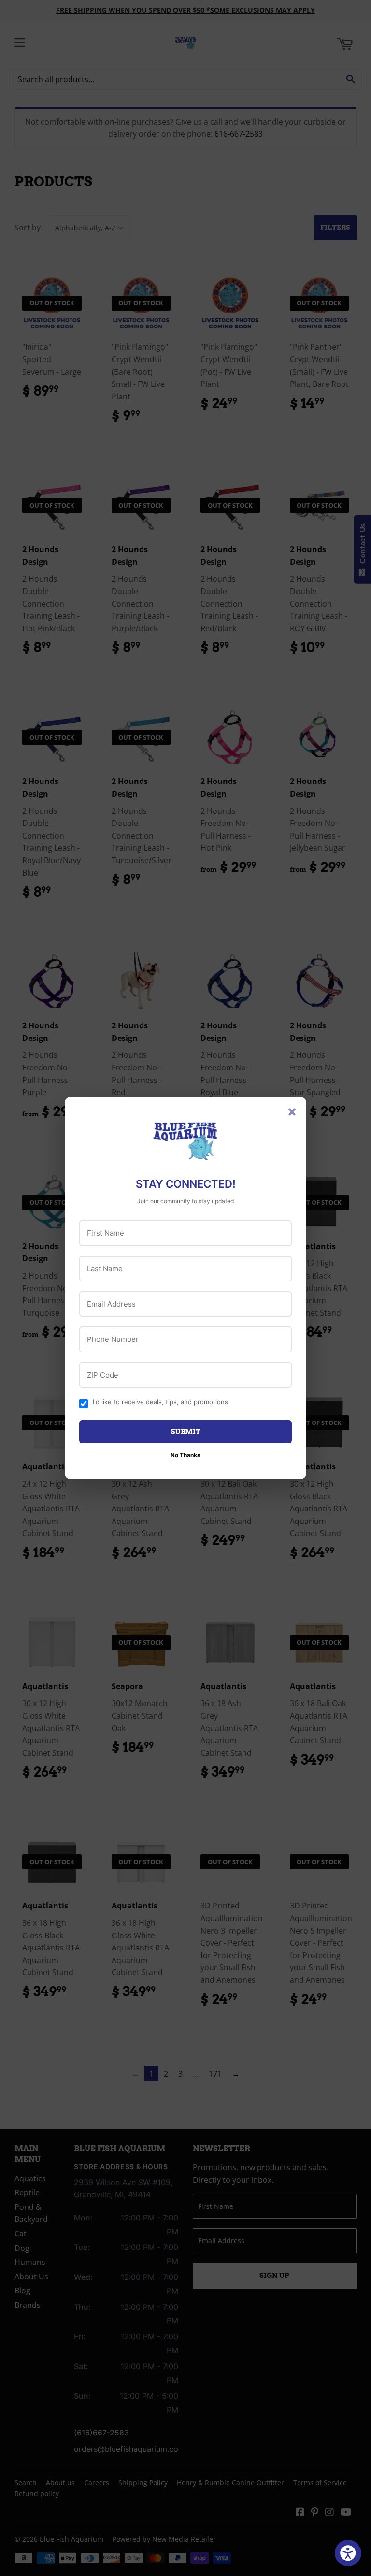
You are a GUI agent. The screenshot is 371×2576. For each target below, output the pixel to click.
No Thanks (185, 1455)
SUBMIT (186, 1432)
